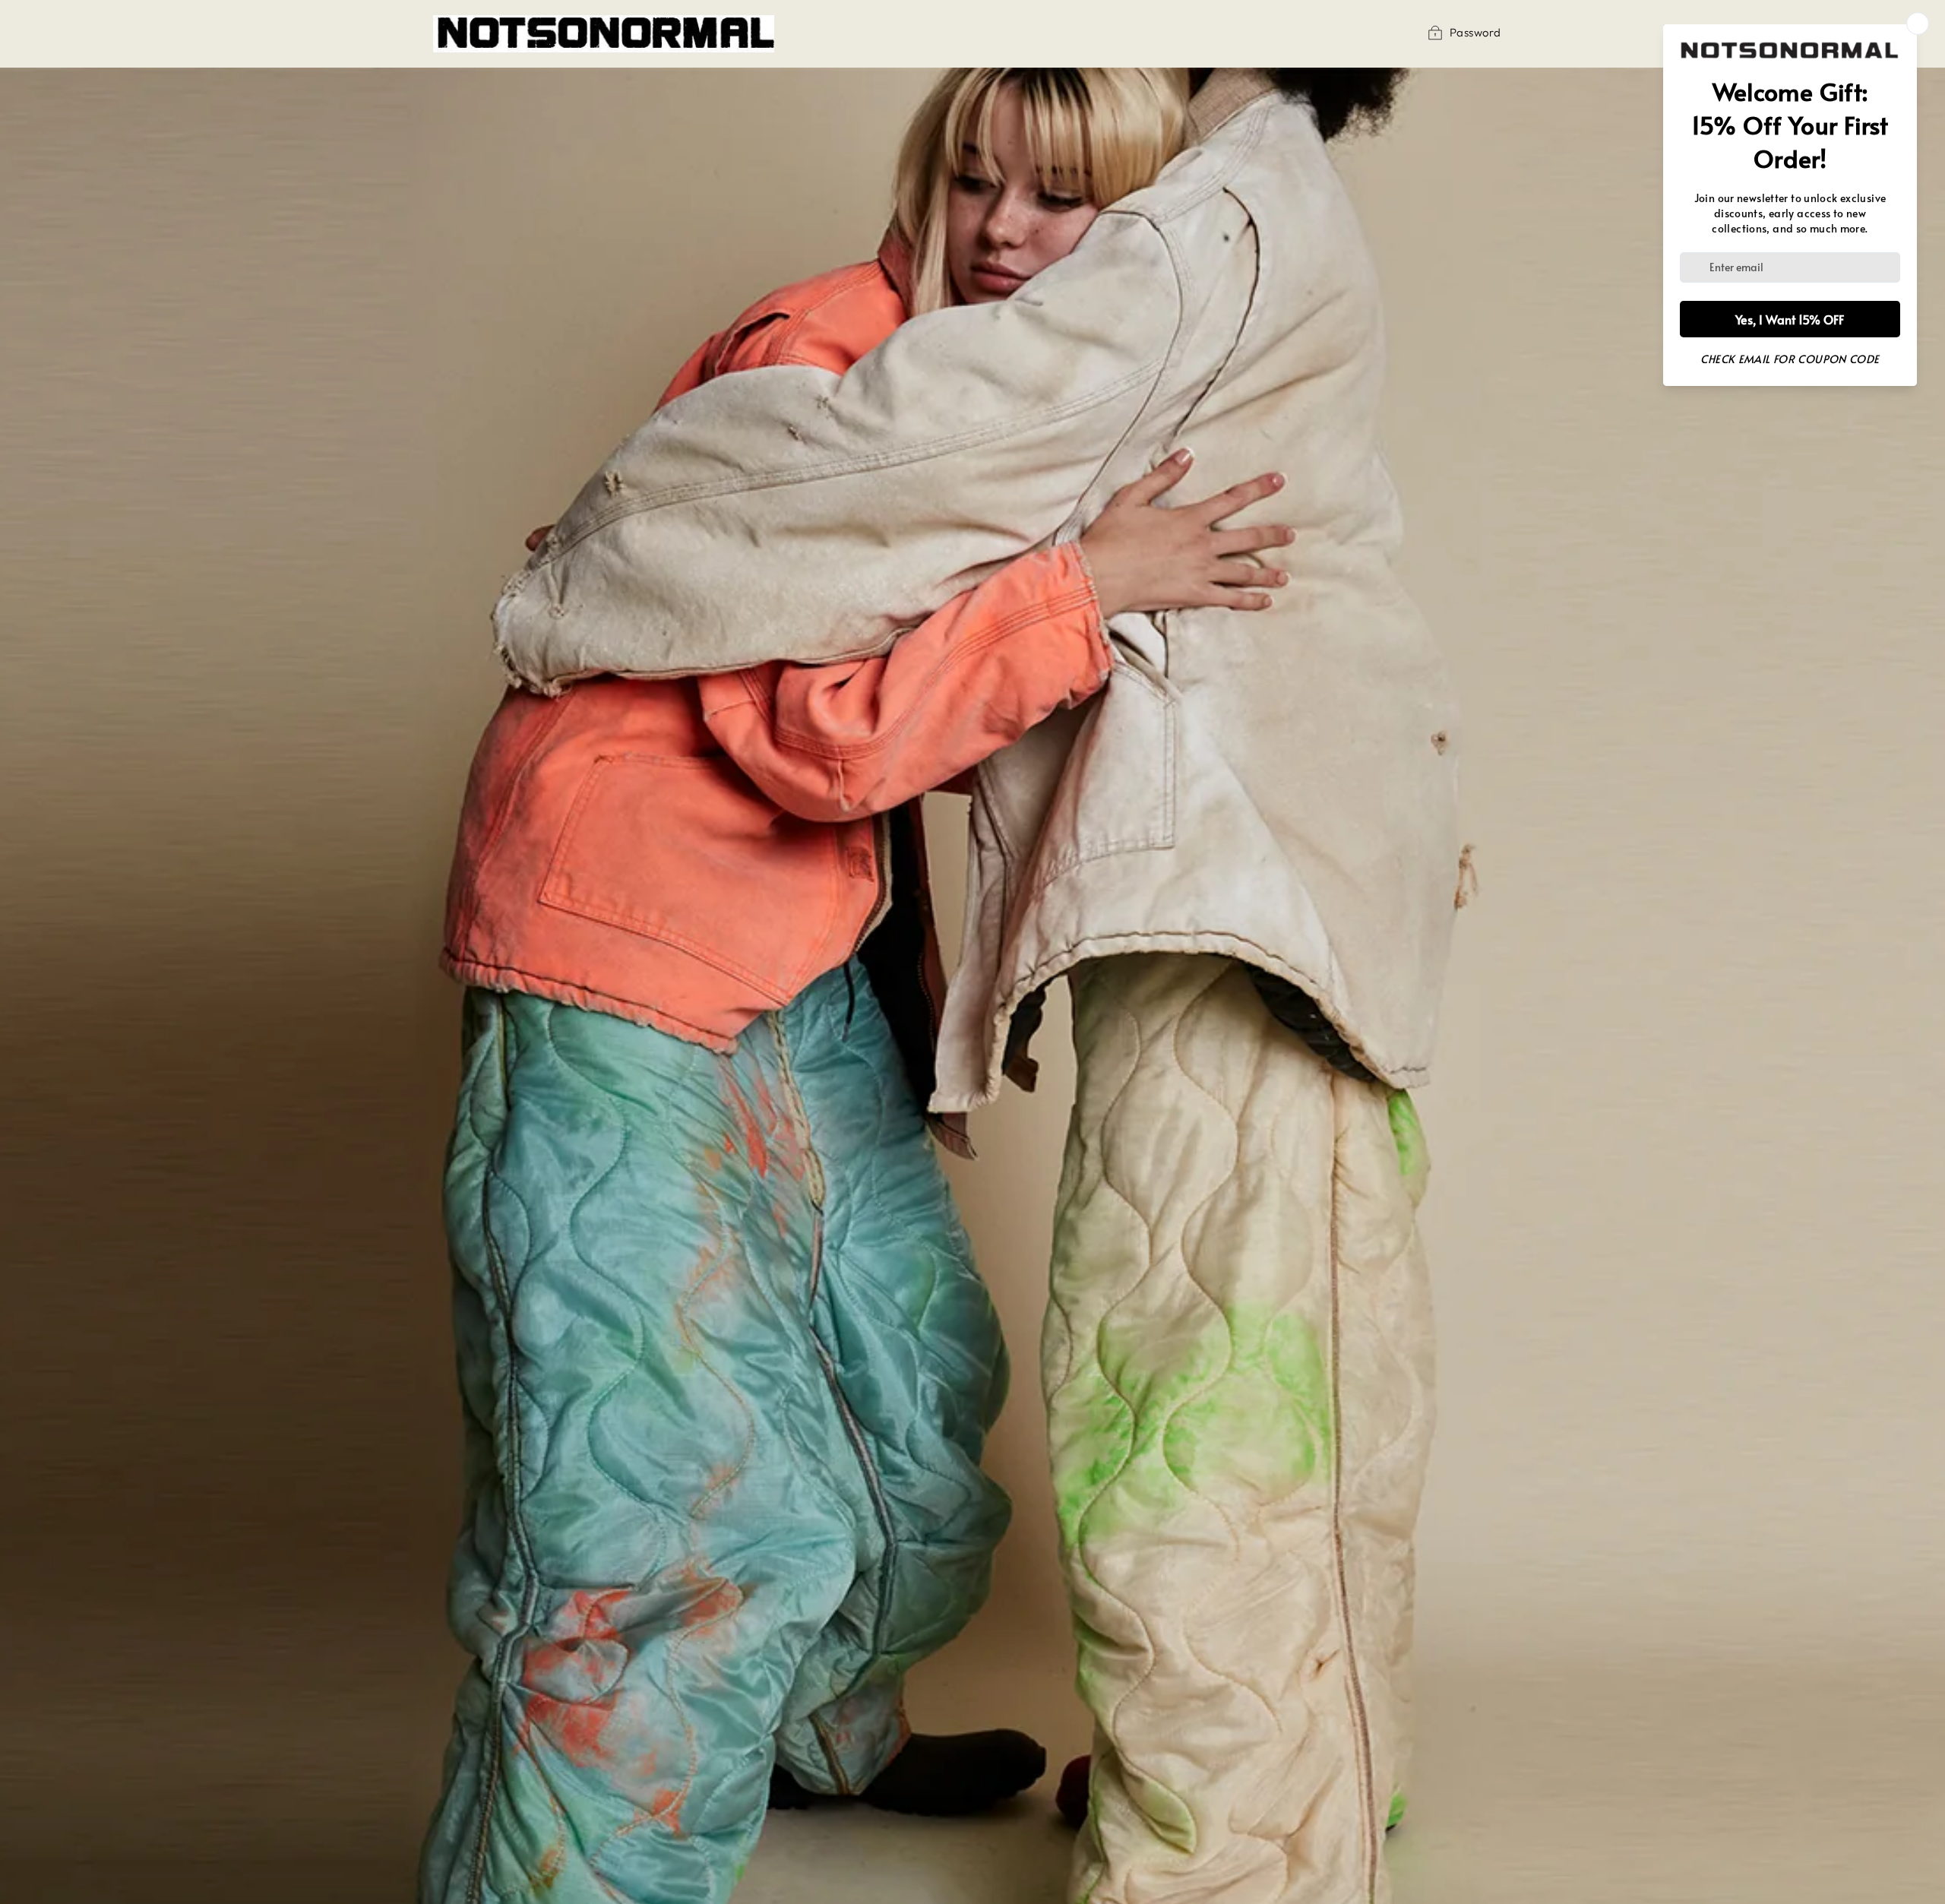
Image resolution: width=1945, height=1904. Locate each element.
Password (1475, 32)
